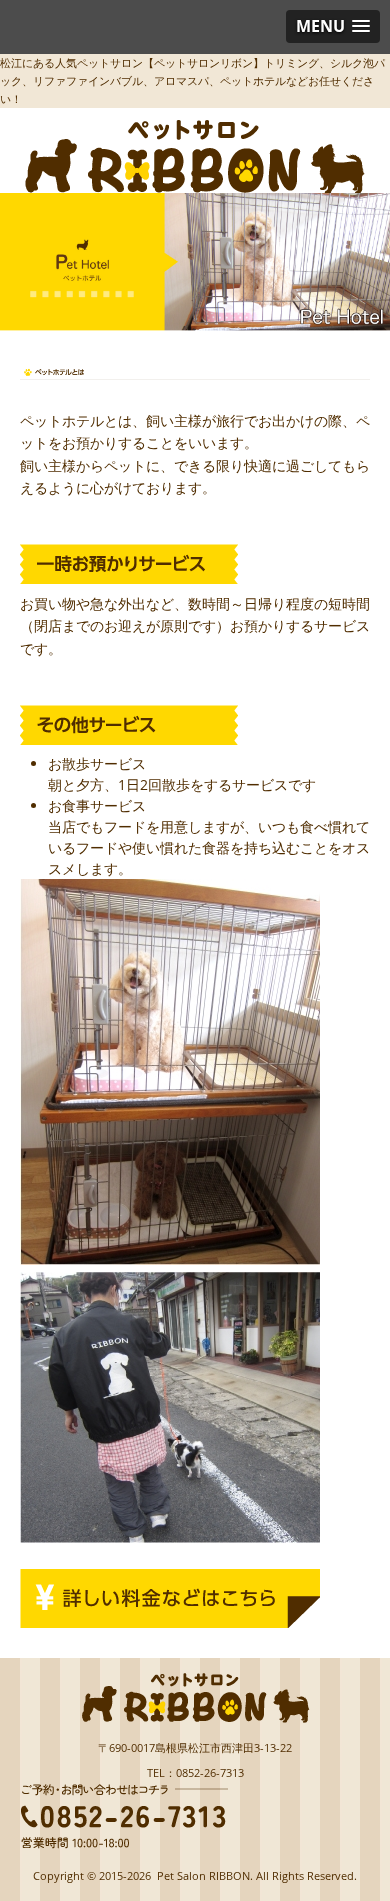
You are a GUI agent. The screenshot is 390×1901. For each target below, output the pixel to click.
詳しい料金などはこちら (170, 1598)
